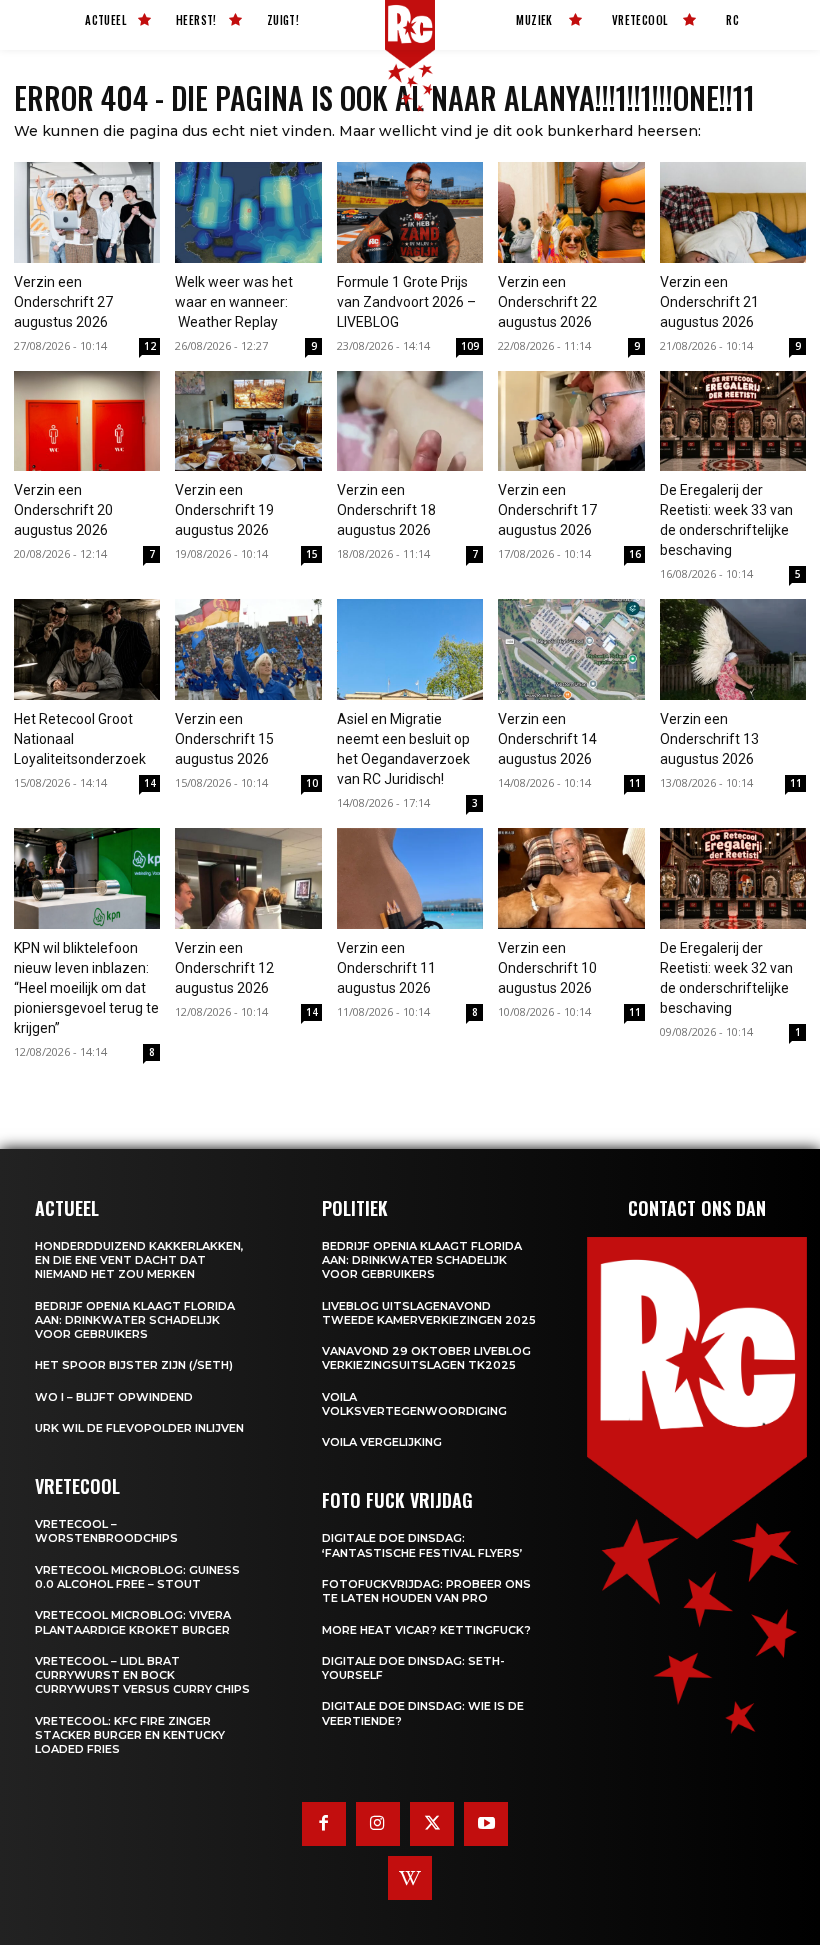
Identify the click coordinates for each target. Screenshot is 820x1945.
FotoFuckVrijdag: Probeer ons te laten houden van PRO (426, 1591)
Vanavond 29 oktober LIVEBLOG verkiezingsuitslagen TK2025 (426, 1358)
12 (150, 346)
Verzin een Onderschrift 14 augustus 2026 (547, 739)
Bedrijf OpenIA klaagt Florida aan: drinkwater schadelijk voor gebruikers (135, 1320)
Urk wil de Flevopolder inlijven (139, 1428)
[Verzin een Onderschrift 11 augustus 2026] (410, 878)
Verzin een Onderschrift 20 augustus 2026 (63, 510)
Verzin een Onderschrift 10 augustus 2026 (547, 968)
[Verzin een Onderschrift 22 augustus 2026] (571, 212)
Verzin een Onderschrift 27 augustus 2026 (63, 302)
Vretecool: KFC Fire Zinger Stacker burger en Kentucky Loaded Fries (130, 1735)
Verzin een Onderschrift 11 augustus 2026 (386, 968)
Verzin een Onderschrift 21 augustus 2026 (709, 302)
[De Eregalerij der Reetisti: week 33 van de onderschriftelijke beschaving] (733, 421)
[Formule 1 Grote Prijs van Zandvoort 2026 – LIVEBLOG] (410, 212)
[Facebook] (324, 1824)
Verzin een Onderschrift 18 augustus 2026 (386, 510)
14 (150, 783)
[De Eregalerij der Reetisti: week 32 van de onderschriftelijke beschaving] (733, 878)
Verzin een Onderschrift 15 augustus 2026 (224, 739)
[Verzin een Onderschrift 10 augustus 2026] (571, 878)
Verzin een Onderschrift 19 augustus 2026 (224, 510)
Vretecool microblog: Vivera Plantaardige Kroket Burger (133, 1622)
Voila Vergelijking (382, 1442)
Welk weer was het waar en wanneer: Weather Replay (234, 302)
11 (635, 783)
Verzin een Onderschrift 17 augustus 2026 (547, 510)
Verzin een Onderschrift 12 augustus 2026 (224, 968)
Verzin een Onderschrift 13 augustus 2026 (709, 739)
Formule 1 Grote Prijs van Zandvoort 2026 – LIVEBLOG (406, 302)
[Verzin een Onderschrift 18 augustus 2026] (410, 421)
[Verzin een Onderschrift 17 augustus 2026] (571, 421)
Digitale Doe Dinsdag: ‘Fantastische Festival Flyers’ (422, 1545)
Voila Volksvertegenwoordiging (414, 1404)
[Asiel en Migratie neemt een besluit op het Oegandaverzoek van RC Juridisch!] (410, 649)
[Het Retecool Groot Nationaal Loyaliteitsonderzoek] (87, 649)
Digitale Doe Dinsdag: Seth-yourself (413, 1668)
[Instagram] (378, 1824)
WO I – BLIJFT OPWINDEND (114, 1397)
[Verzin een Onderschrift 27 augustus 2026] (87, 212)
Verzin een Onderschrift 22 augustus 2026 (547, 302)
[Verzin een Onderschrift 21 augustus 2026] (733, 212)
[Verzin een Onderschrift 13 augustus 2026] (733, 649)
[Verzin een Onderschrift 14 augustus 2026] (571, 649)
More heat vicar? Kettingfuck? (426, 1630)
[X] (432, 1824)
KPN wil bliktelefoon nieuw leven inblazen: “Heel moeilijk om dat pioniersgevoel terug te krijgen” (86, 988)
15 (312, 554)
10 (312, 783)
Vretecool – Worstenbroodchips (106, 1531)
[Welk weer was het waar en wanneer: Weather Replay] (248, 212)
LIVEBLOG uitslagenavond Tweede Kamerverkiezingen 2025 (429, 1313)
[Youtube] (486, 1824)
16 (635, 554)
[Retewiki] (410, 1878)
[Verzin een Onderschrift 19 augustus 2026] (248, 421)
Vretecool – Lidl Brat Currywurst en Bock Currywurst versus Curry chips (142, 1675)
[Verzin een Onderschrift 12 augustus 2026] (248, 878)
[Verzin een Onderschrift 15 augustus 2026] (248, 649)
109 (470, 346)
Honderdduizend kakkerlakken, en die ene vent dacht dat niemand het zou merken (139, 1260)
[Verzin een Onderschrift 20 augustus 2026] (87, 421)
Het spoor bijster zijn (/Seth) (134, 1365)
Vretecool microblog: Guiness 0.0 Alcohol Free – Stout (137, 1577)
